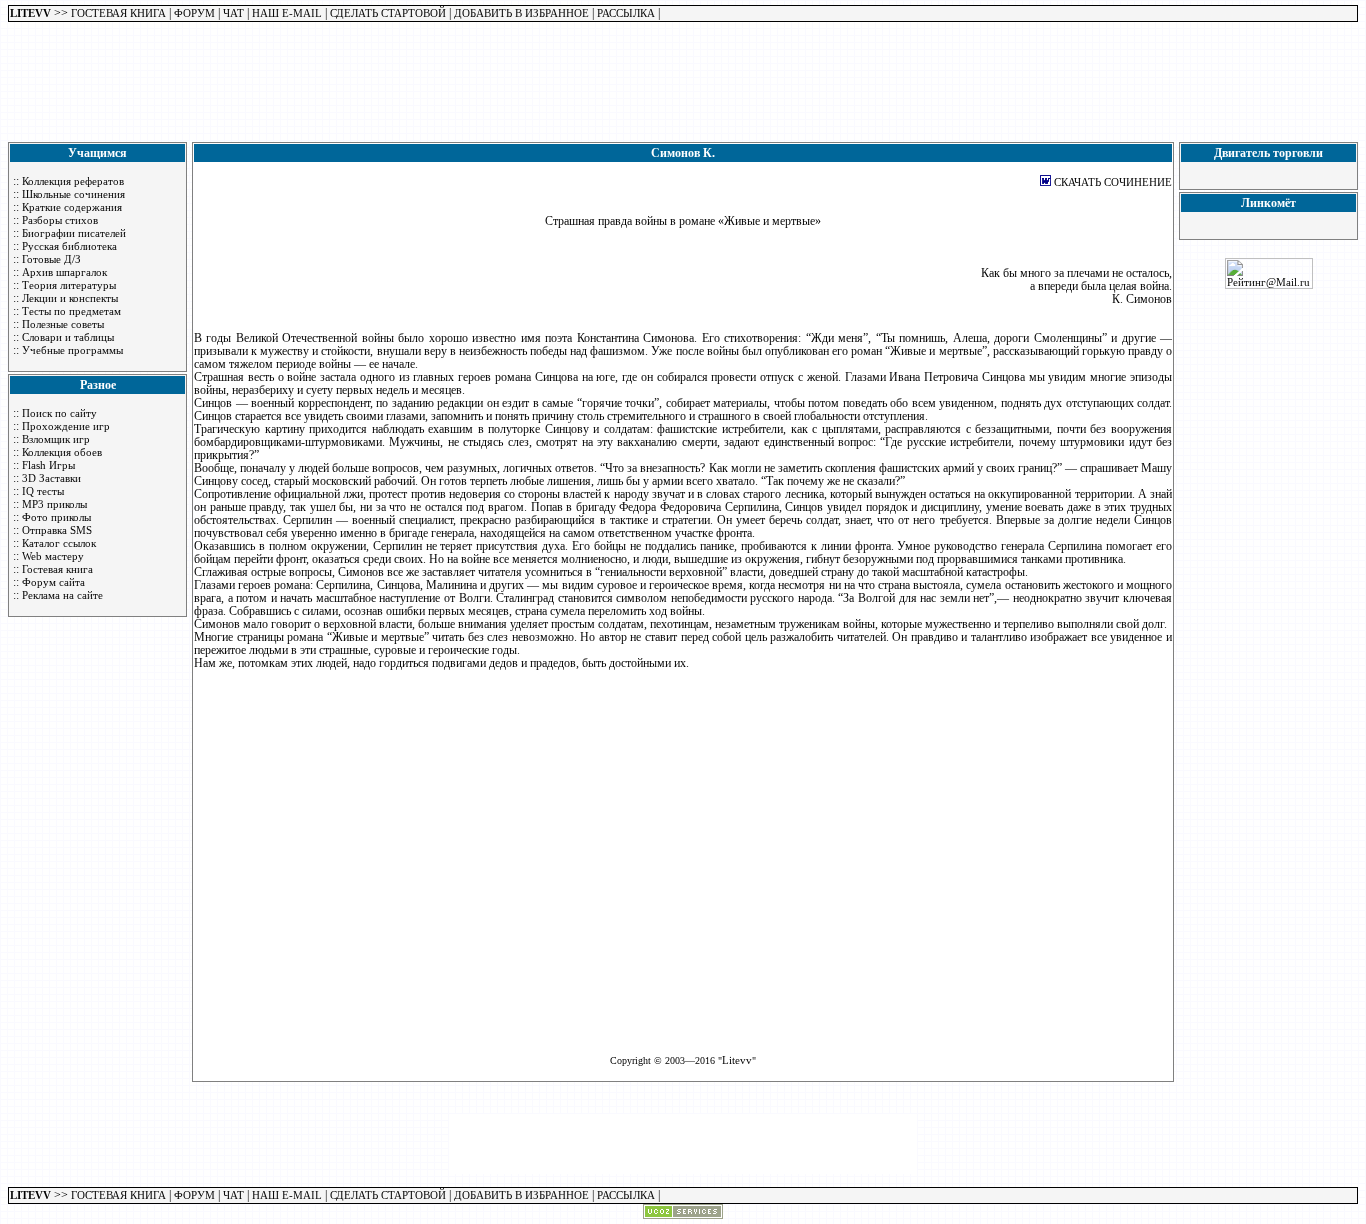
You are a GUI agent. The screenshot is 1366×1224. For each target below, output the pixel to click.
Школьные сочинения (73, 194)
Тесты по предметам (71, 311)
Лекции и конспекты (70, 298)
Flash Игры (48, 465)
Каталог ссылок (59, 543)
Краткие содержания (72, 207)
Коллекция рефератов (73, 181)
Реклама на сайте (62, 595)
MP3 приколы (54, 504)
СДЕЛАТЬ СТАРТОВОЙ (388, 13)
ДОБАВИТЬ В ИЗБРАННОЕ (521, 13)
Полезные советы (63, 324)
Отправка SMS (57, 530)
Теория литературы (69, 285)
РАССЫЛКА (626, 13)
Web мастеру (53, 556)
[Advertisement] (683, 88)
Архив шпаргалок (64, 272)
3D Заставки (51, 478)
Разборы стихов (60, 220)
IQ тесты (43, 491)
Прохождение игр (66, 426)
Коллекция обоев (62, 452)
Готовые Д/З (51, 259)
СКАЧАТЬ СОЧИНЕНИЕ (1113, 182)
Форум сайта (53, 582)
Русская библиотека (69, 246)
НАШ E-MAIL (287, 13)
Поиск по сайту (59, 413)
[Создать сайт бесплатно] (683, 1215)
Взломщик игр (56, 439)
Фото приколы (56, 517)
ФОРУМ (194, 13)
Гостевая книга (57, 569)
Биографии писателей (74, 233)
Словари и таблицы (68, 337)
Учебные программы (72, 350)
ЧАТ (233, 13)
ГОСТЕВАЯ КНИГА (118, 13)
